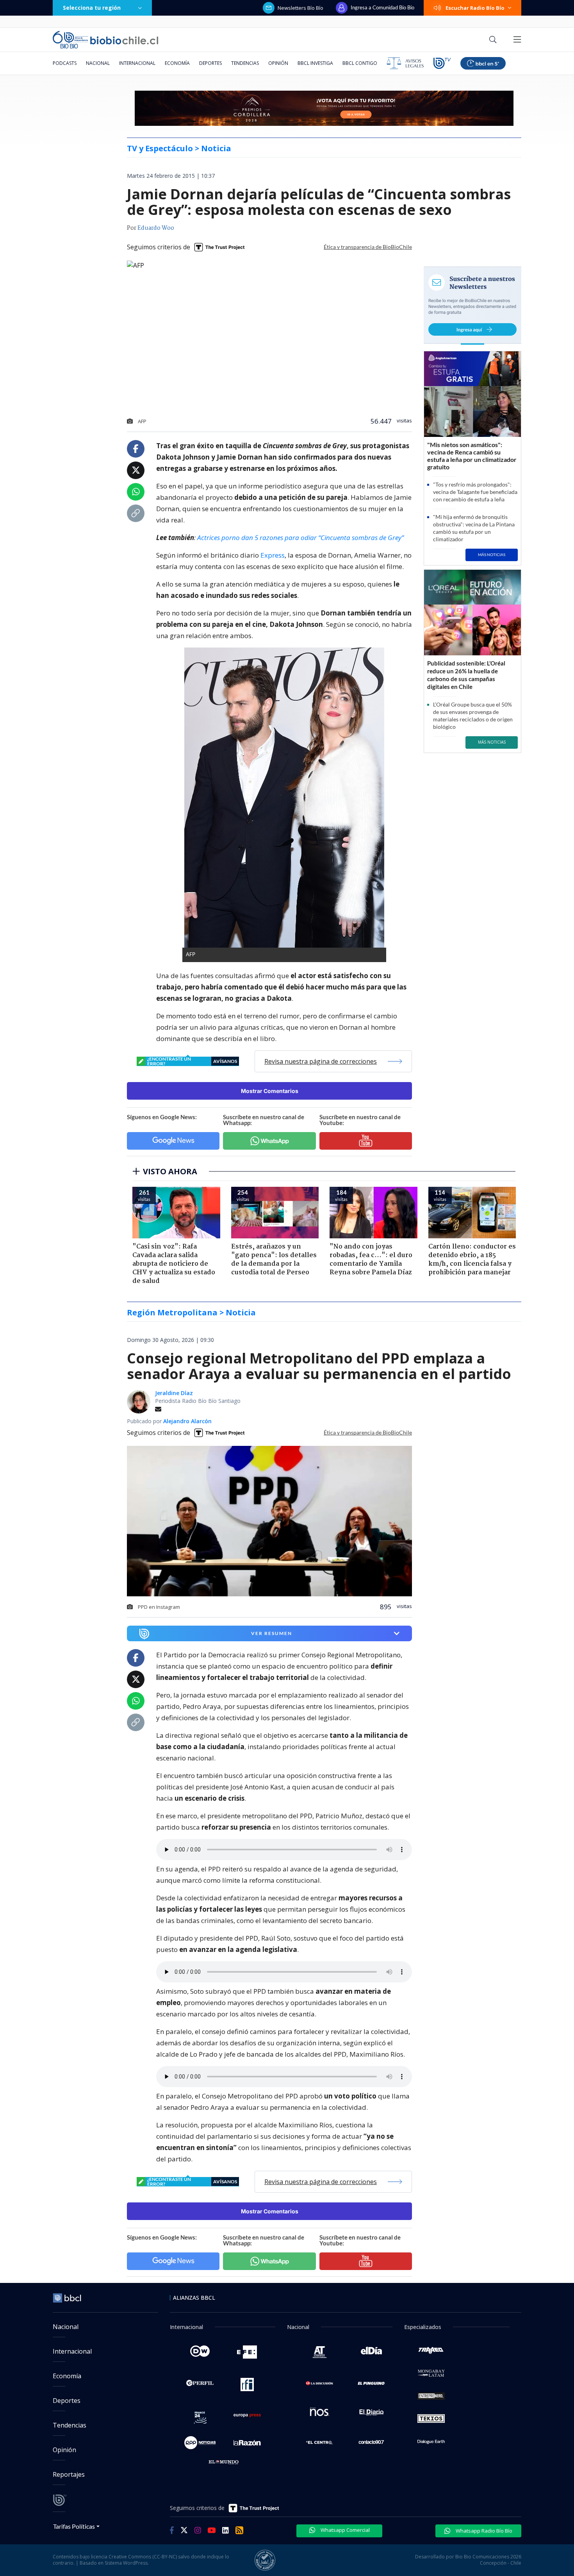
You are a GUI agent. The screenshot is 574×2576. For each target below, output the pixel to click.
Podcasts (65, 63)
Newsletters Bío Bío (300, 8)
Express (273, 555)
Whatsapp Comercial (345, 2530)
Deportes (210, 63)
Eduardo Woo (156, 228)
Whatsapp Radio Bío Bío (483, 2531)
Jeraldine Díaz (174, 1393)
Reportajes (69, 2474)
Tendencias (245, 63)
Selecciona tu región (92, 8)
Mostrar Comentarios (270, 1091)
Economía (177, 63)
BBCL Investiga (315, 63)
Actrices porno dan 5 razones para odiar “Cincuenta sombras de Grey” (300, 538)
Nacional (98, 63)
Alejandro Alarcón (187, 1421)
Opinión (278, 63)
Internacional (137, 63)
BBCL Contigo (360, 63)
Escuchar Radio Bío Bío (475, 8)
